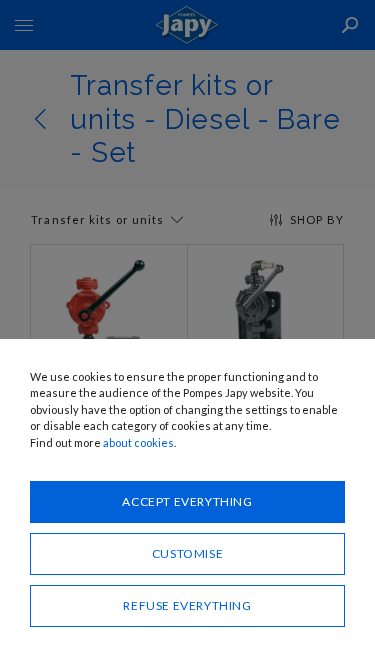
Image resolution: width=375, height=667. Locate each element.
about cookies (138, 442)
